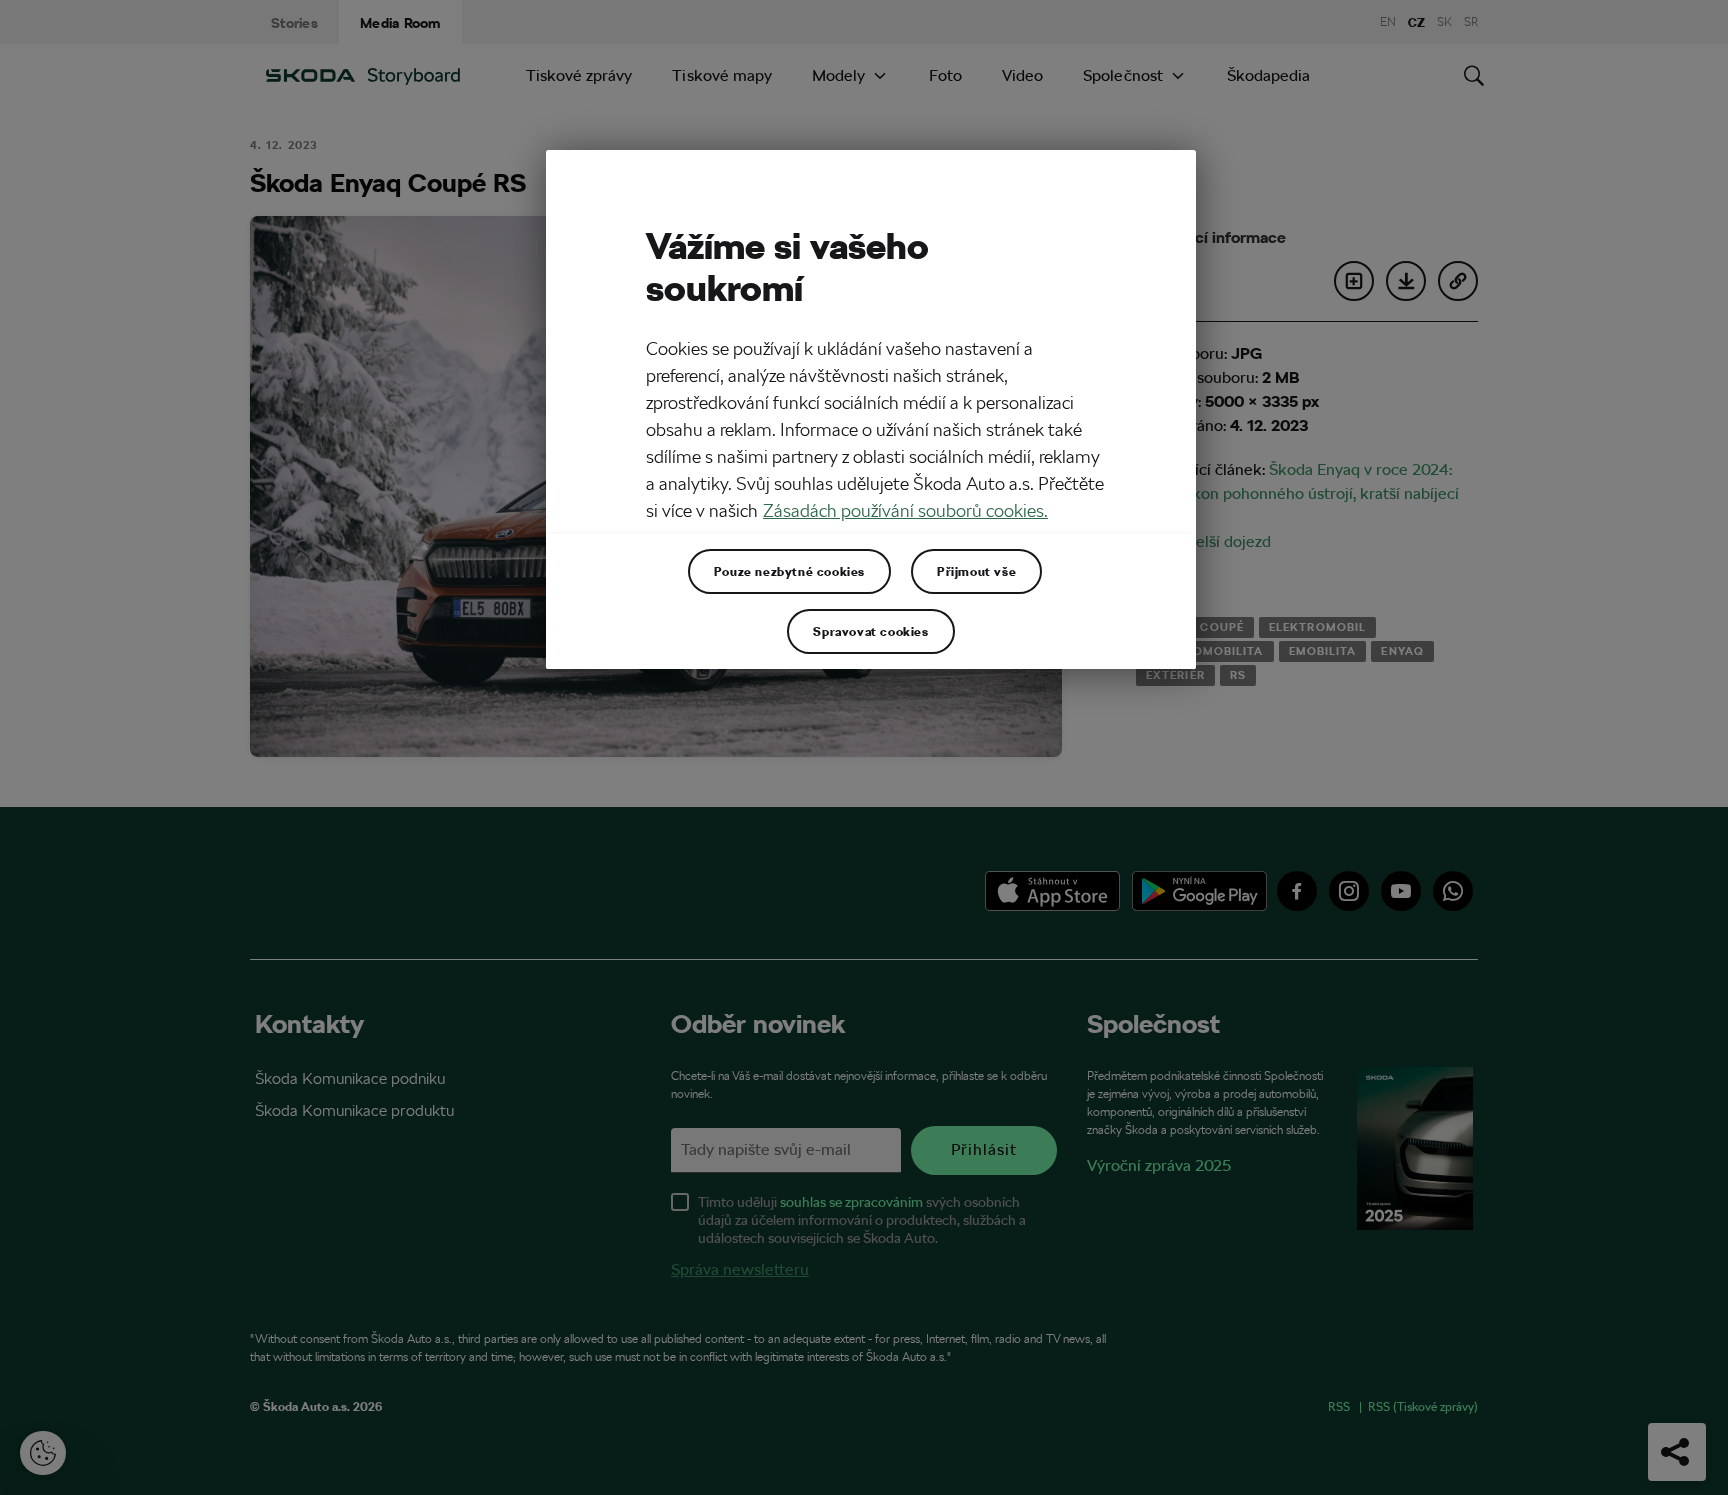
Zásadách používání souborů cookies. (905, 510)
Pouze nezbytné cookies (789, 571)
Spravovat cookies (870, 631)
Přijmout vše (976, 571)
